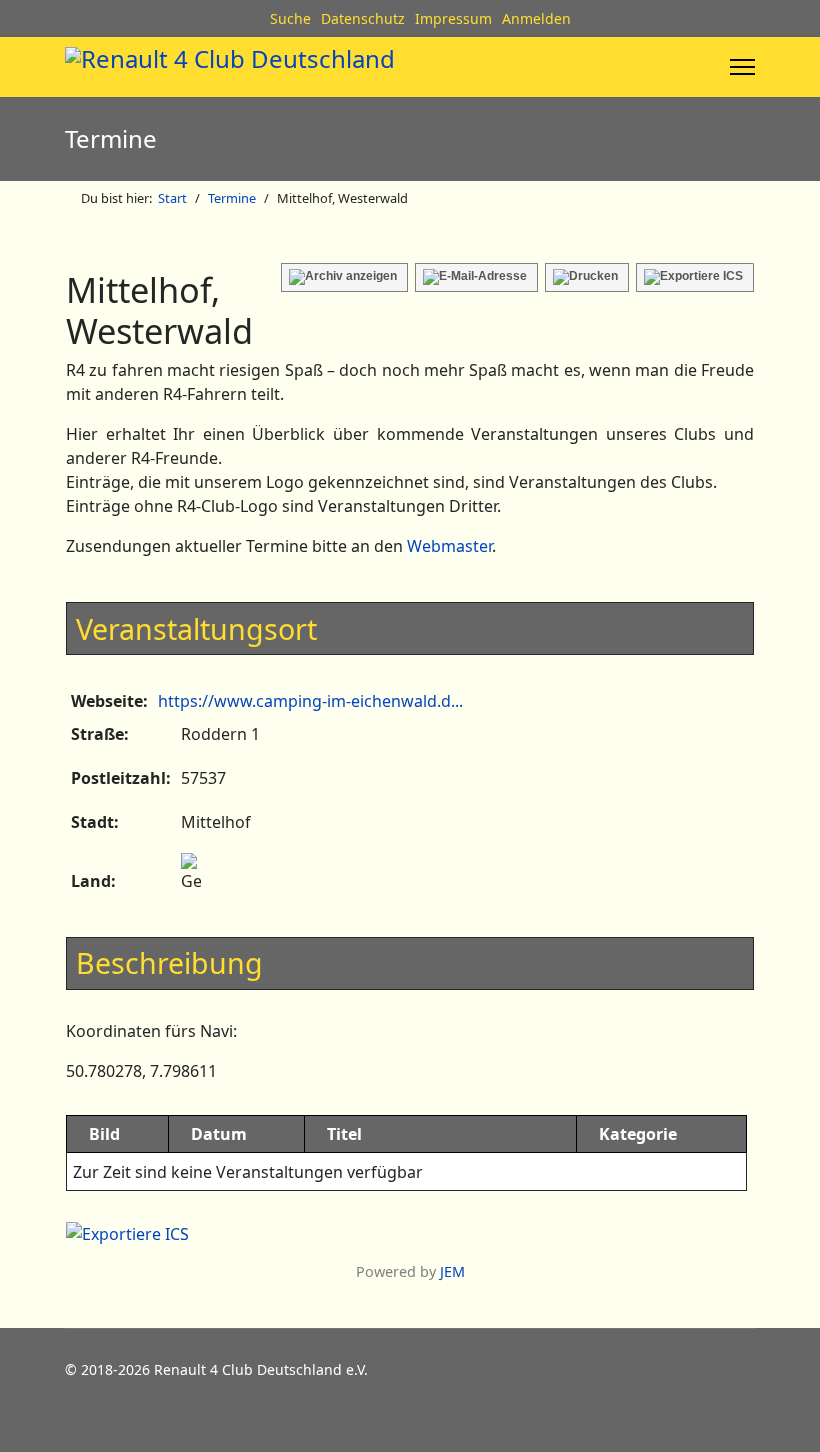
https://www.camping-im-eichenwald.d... (310, 701)
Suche (290, 18)
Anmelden (536, 18)
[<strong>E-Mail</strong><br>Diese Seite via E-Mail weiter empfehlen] (476, 277)
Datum (219, 1134)
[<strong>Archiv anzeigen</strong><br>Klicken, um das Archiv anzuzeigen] (344, 277)
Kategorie (638, 1134)
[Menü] (742, 67)
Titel (344, 1134)
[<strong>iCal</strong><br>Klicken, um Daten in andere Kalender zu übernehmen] (695, 277)
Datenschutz (363, 18)
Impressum (453, 18)
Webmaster (449, 546)
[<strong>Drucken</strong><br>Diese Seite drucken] (587, 277)
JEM (452, 1271)
